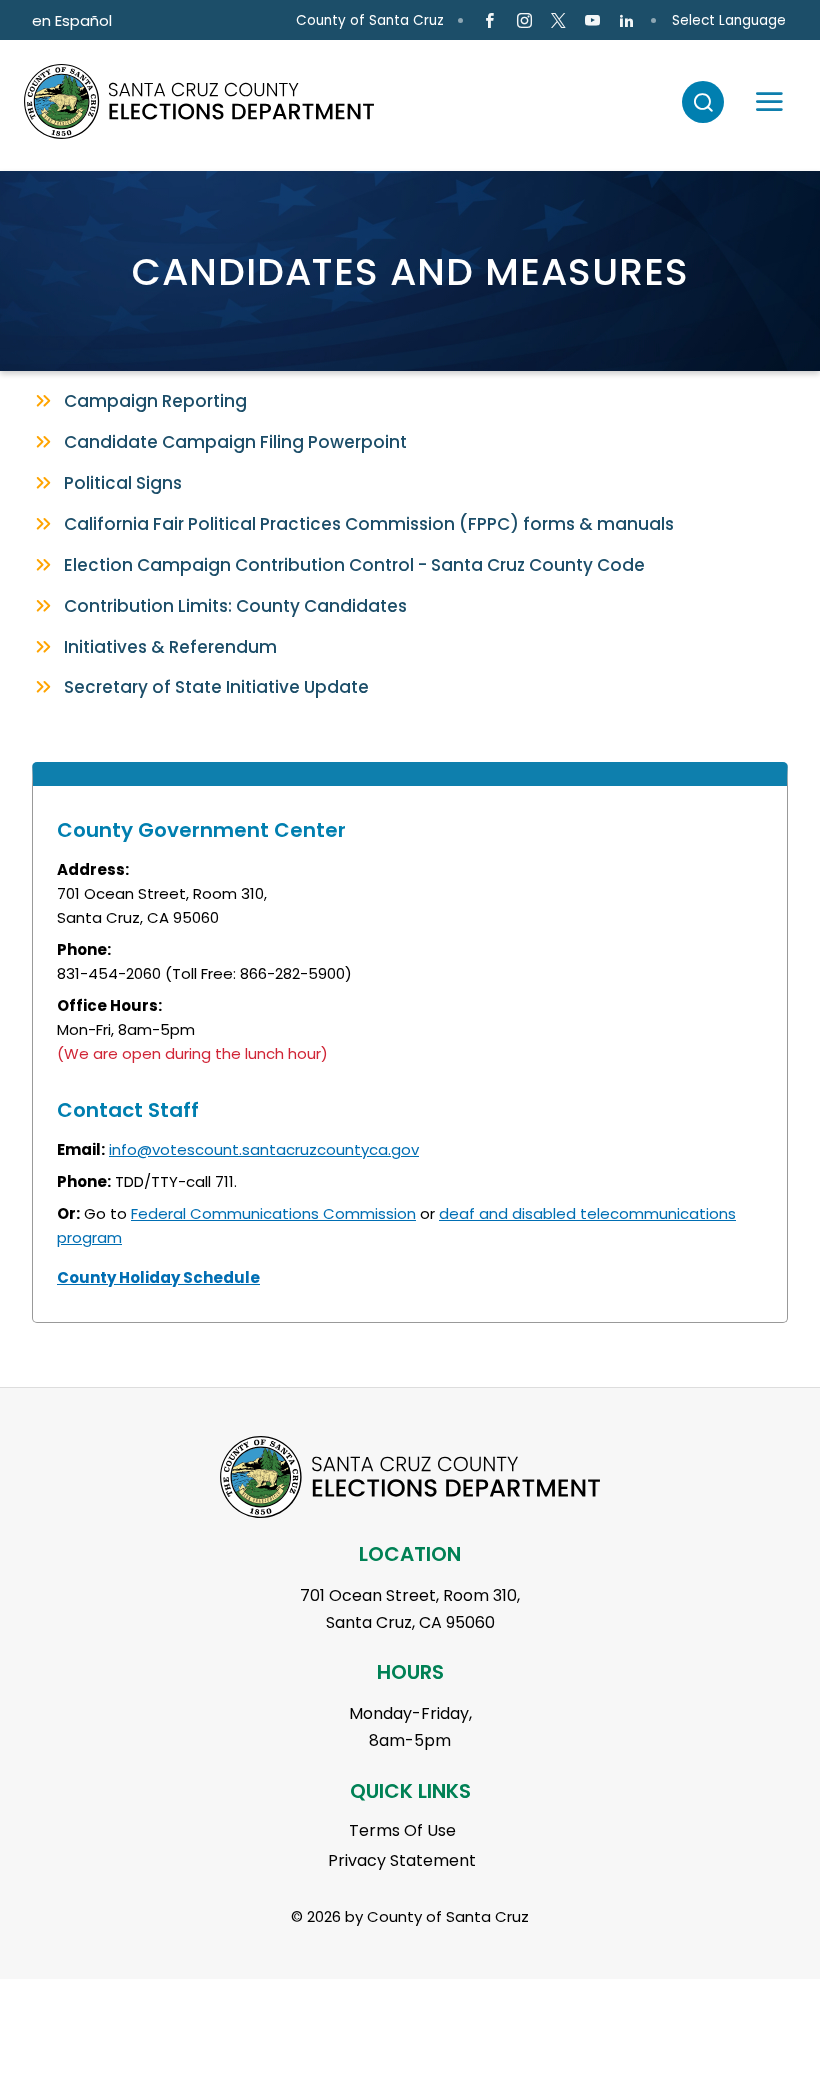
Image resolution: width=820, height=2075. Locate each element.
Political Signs (123, 483)
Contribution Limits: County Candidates (235, 606)
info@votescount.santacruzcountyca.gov (264, 1149)
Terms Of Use (402, 1830)
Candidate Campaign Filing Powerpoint (237, 442)
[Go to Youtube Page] (592, 21)
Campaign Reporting (155, 401)
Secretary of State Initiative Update (216, 687)
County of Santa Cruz (370, 20)
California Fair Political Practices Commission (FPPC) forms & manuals (369, 524)
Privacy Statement (402, 1860)
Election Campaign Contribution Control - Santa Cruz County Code (354, 565)
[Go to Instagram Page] (523, 21)
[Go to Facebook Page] (489, 21)
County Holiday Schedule (158, 1277)
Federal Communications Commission (273, 1213)
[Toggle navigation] (760, 102)
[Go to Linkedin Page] (626, 21)
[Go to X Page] (558, 21)
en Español (72, 20)
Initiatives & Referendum (170, 647)
